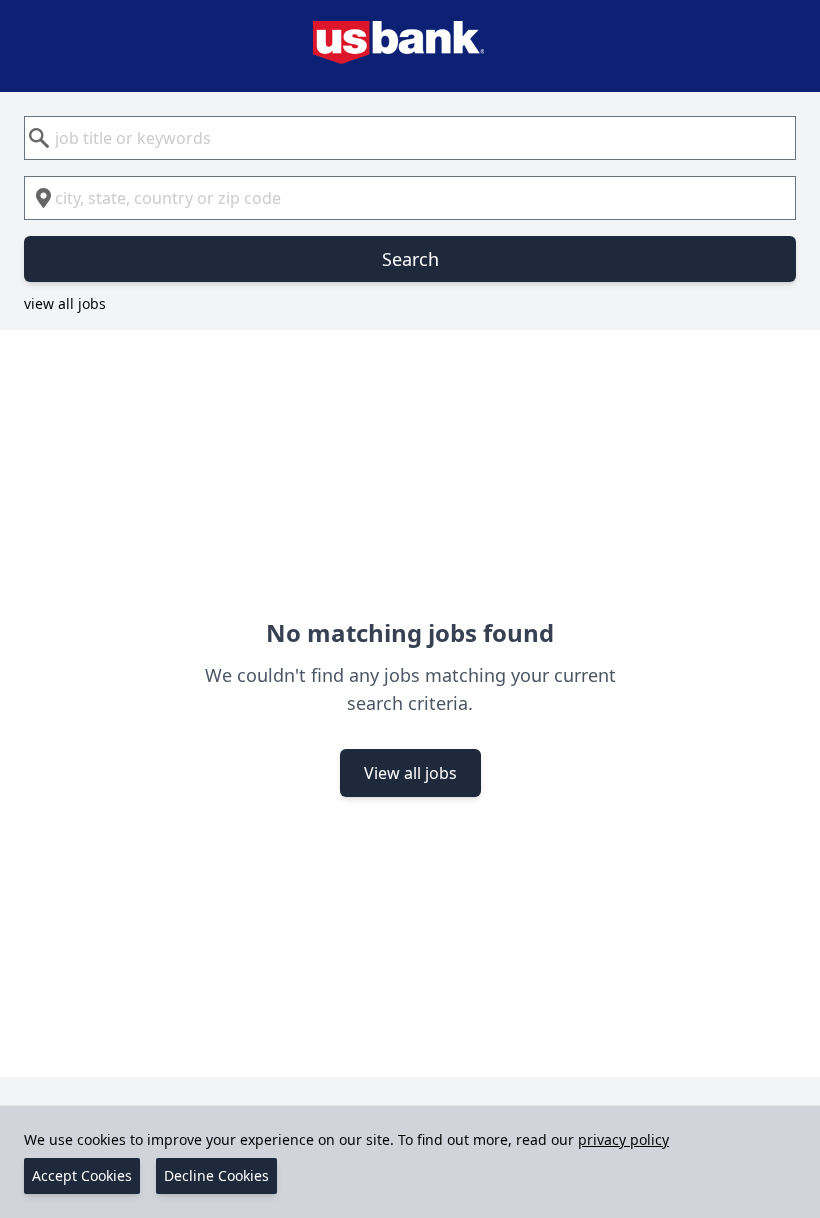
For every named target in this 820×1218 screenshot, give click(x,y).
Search (410, 259)
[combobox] (410, 138)
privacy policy (623, 1139)
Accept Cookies (82, 1175)
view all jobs (65, 303)
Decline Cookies (216, 1175)
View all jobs (410, 773)
